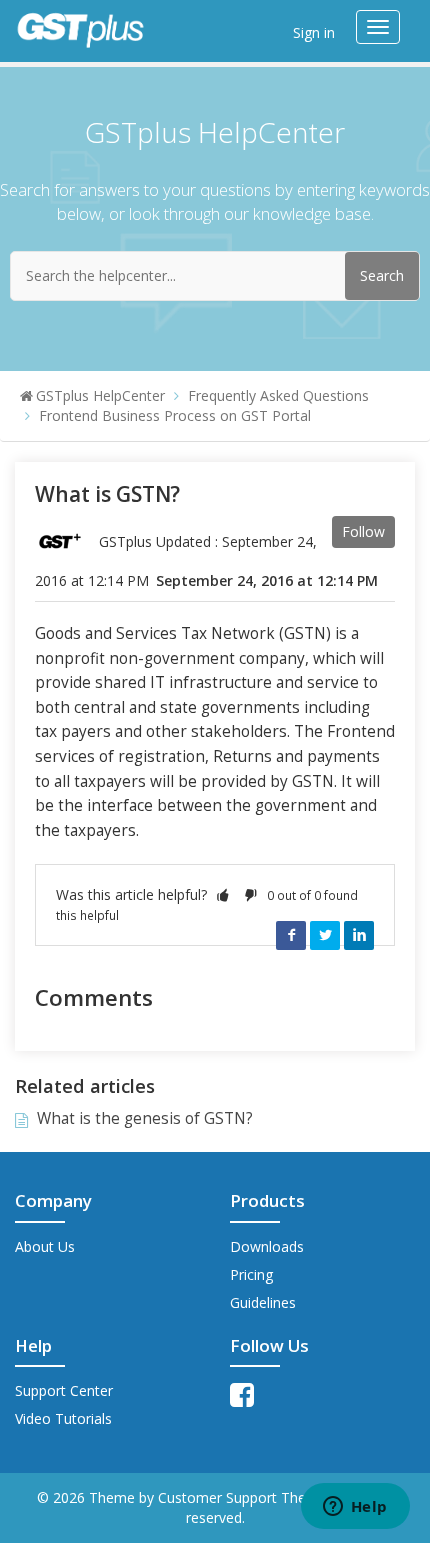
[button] (223, 894)
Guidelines (263, 1302)
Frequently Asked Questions (278, 395)
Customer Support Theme (244, 1497)
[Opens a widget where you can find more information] (355, 1508)
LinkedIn (359, 935)
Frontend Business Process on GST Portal (175, 415)
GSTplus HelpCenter (100, 395)
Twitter (325, 935)
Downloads (267, 1246)
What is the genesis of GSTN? (145, 1118)
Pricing (251, 1274)
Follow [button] (363, 531)
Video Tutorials (63, 1418)
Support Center (64, 1390)
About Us (45, 1246)
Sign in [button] (314, 32)
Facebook (291, 935)
